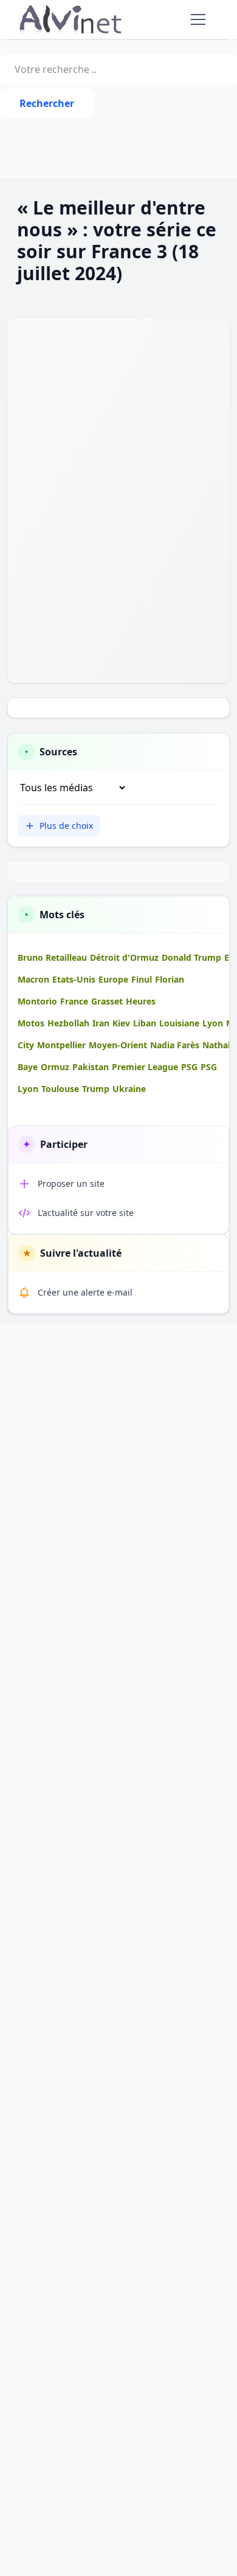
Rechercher (47, 103)
